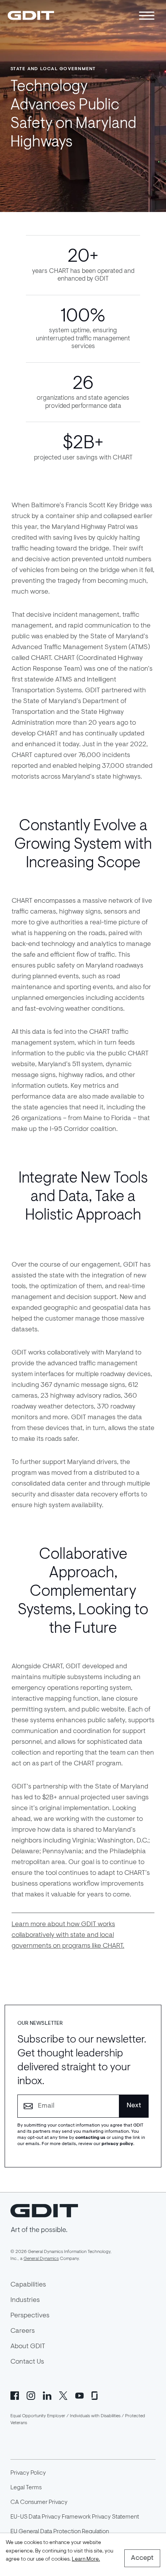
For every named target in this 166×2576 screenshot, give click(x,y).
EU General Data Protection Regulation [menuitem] (60, 2532)
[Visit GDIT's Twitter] (63, 2395)
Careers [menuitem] (23, 2331)
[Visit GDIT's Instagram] (31, 2395)
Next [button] (134, 2106)
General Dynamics (41, 2259)
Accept (142, 2558)
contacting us (90, 2138)
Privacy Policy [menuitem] (28, 2473)
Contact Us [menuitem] (27, 2362)
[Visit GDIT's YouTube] (80, 2395)
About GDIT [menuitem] (28, 2347)
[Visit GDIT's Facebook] (15, 2395)
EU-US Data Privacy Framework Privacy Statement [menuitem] (75, 2517)
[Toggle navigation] (147, 16)
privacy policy (117, 2144)
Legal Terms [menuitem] (26, 2488)
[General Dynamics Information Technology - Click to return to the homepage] (31, 15)
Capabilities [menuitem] (28, 2285)
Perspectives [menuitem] (30, 2316)
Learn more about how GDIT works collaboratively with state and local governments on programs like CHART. (68, 1935)
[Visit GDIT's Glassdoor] (96, 2395)
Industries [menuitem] (25, 2300)
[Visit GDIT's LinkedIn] (47, 2395)
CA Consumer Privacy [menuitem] (39, 2502)
